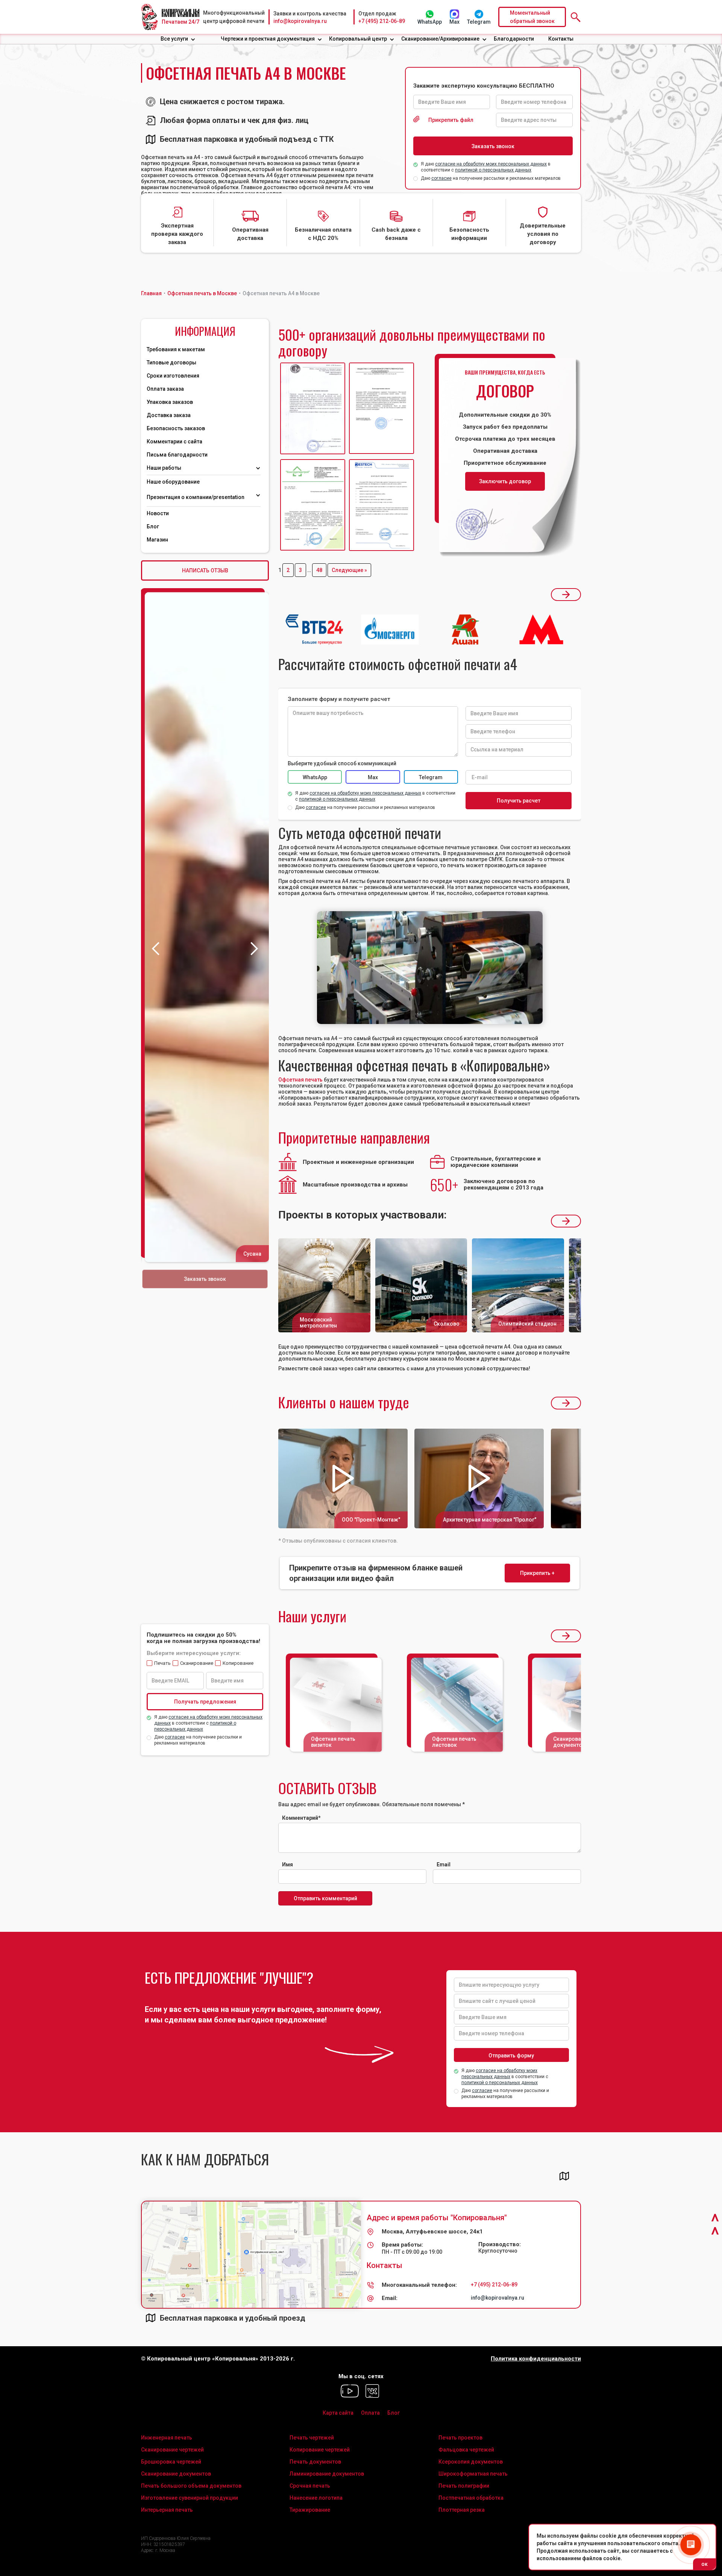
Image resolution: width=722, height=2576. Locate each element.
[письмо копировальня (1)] (381, 505)
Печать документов (315, 2462)
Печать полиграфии (464, 2486)
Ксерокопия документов (471, 2462)
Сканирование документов (176, 2474)
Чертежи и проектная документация (268, 39)
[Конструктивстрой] (313, 505)
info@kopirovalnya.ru (300, 21)
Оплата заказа (165, 389)
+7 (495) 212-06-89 (382, 21)
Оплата (370, 2413)
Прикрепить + (537, 1573)
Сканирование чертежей (172, 2450)
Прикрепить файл (451, 120)
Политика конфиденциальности (536, 2359)
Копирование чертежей (320, 2450)
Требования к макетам (176, 349)
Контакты (561, 39)
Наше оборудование (173, 482)
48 (319, 570)
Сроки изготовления (173, 376)
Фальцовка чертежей (466, 2450)
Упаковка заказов (170, 402)
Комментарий (301, 1818)
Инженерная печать (167, 2438)
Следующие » (349, 570)
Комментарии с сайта (174, 441)
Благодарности (514, 39)
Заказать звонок (205, 1279)
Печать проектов (460, 2438)
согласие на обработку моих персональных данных (491, 164)
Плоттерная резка (462, 2510)
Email (444, 1864)
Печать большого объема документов (191, 2486)
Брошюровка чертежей (171, 2462)
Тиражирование (310, 2510)
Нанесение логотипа (316, 2498)
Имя (287, 1864)
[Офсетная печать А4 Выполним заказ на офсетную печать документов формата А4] (430, 968)
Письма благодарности (177, 455)
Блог (153, 526)
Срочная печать (310, 2486)
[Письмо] (381, 409)
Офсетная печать (300, 1080)
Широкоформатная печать (473, 2474)
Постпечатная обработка (471, 2498)
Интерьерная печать (167, 2510)
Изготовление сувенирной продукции (190, 2498)
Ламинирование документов (327, 2474)
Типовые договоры (171, 363)
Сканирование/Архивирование (440, 39)
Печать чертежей (312, 2438)
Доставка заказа (169, 415)
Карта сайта (338, 2413)
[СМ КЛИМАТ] (313, 409)
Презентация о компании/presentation (196, 497)
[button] (178, 39)
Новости (158, 513)
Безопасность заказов (176, 428)
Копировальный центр (358, 39)
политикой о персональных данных (493, 170)
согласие (441, 178)
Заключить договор (505, 481)
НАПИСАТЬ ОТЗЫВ (205, 570)
